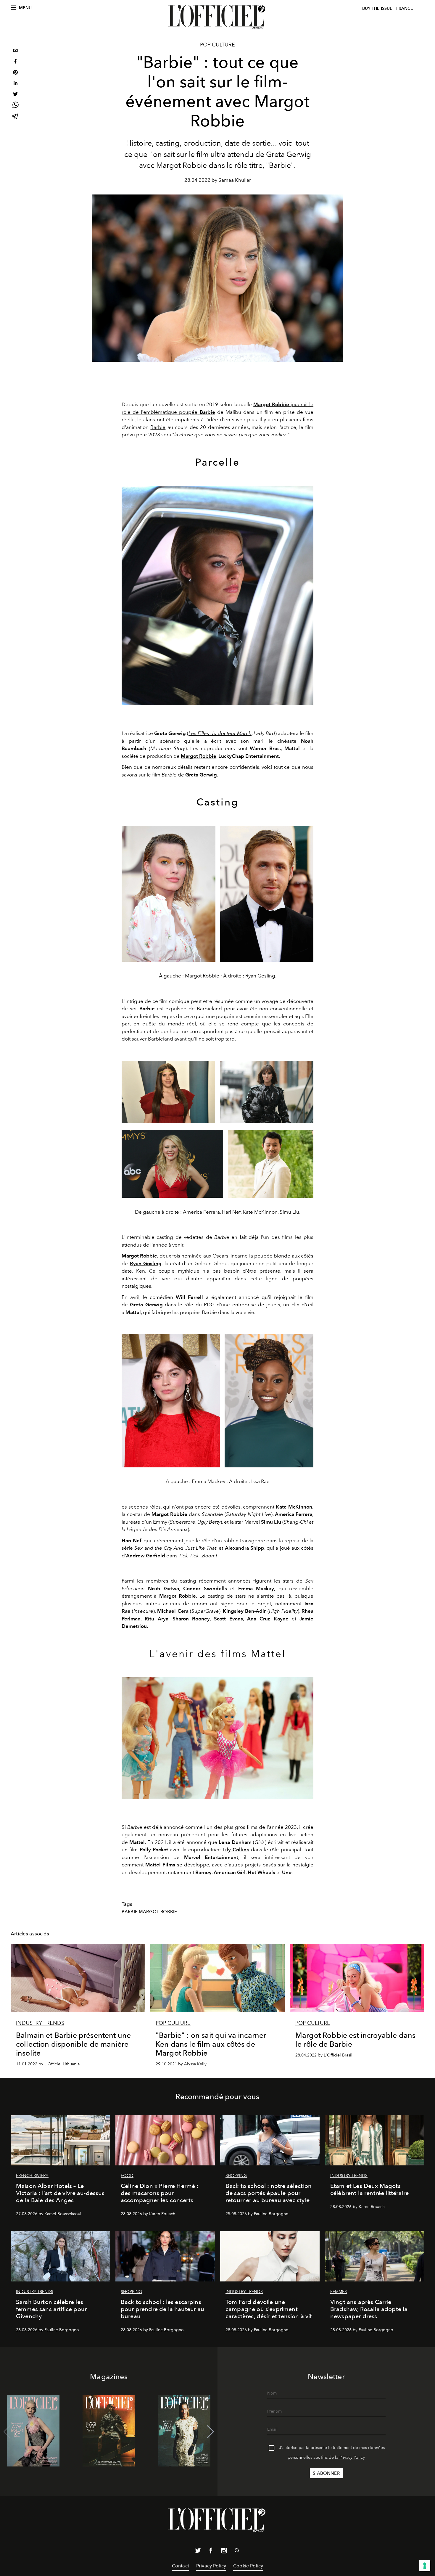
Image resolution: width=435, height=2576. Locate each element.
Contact (181, 2566)
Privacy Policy (352, 2457)
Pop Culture (217, 45)
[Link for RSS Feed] (237, 2551)
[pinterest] (15, 73)
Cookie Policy (248, 2566)
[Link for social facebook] (211, 2552)
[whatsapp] (15, 106)
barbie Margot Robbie (149, 1912)
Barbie (207, 412)
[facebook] (15, 62)
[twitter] (15, 95)
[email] (15, 51)
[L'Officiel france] (217, 17)
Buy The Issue (377, 8)
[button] (211, 2432)
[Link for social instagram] (224, 2552)
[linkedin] (15, 84)
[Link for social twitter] (198, 2552)
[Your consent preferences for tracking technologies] (425, 2566)
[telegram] (15, 117)
